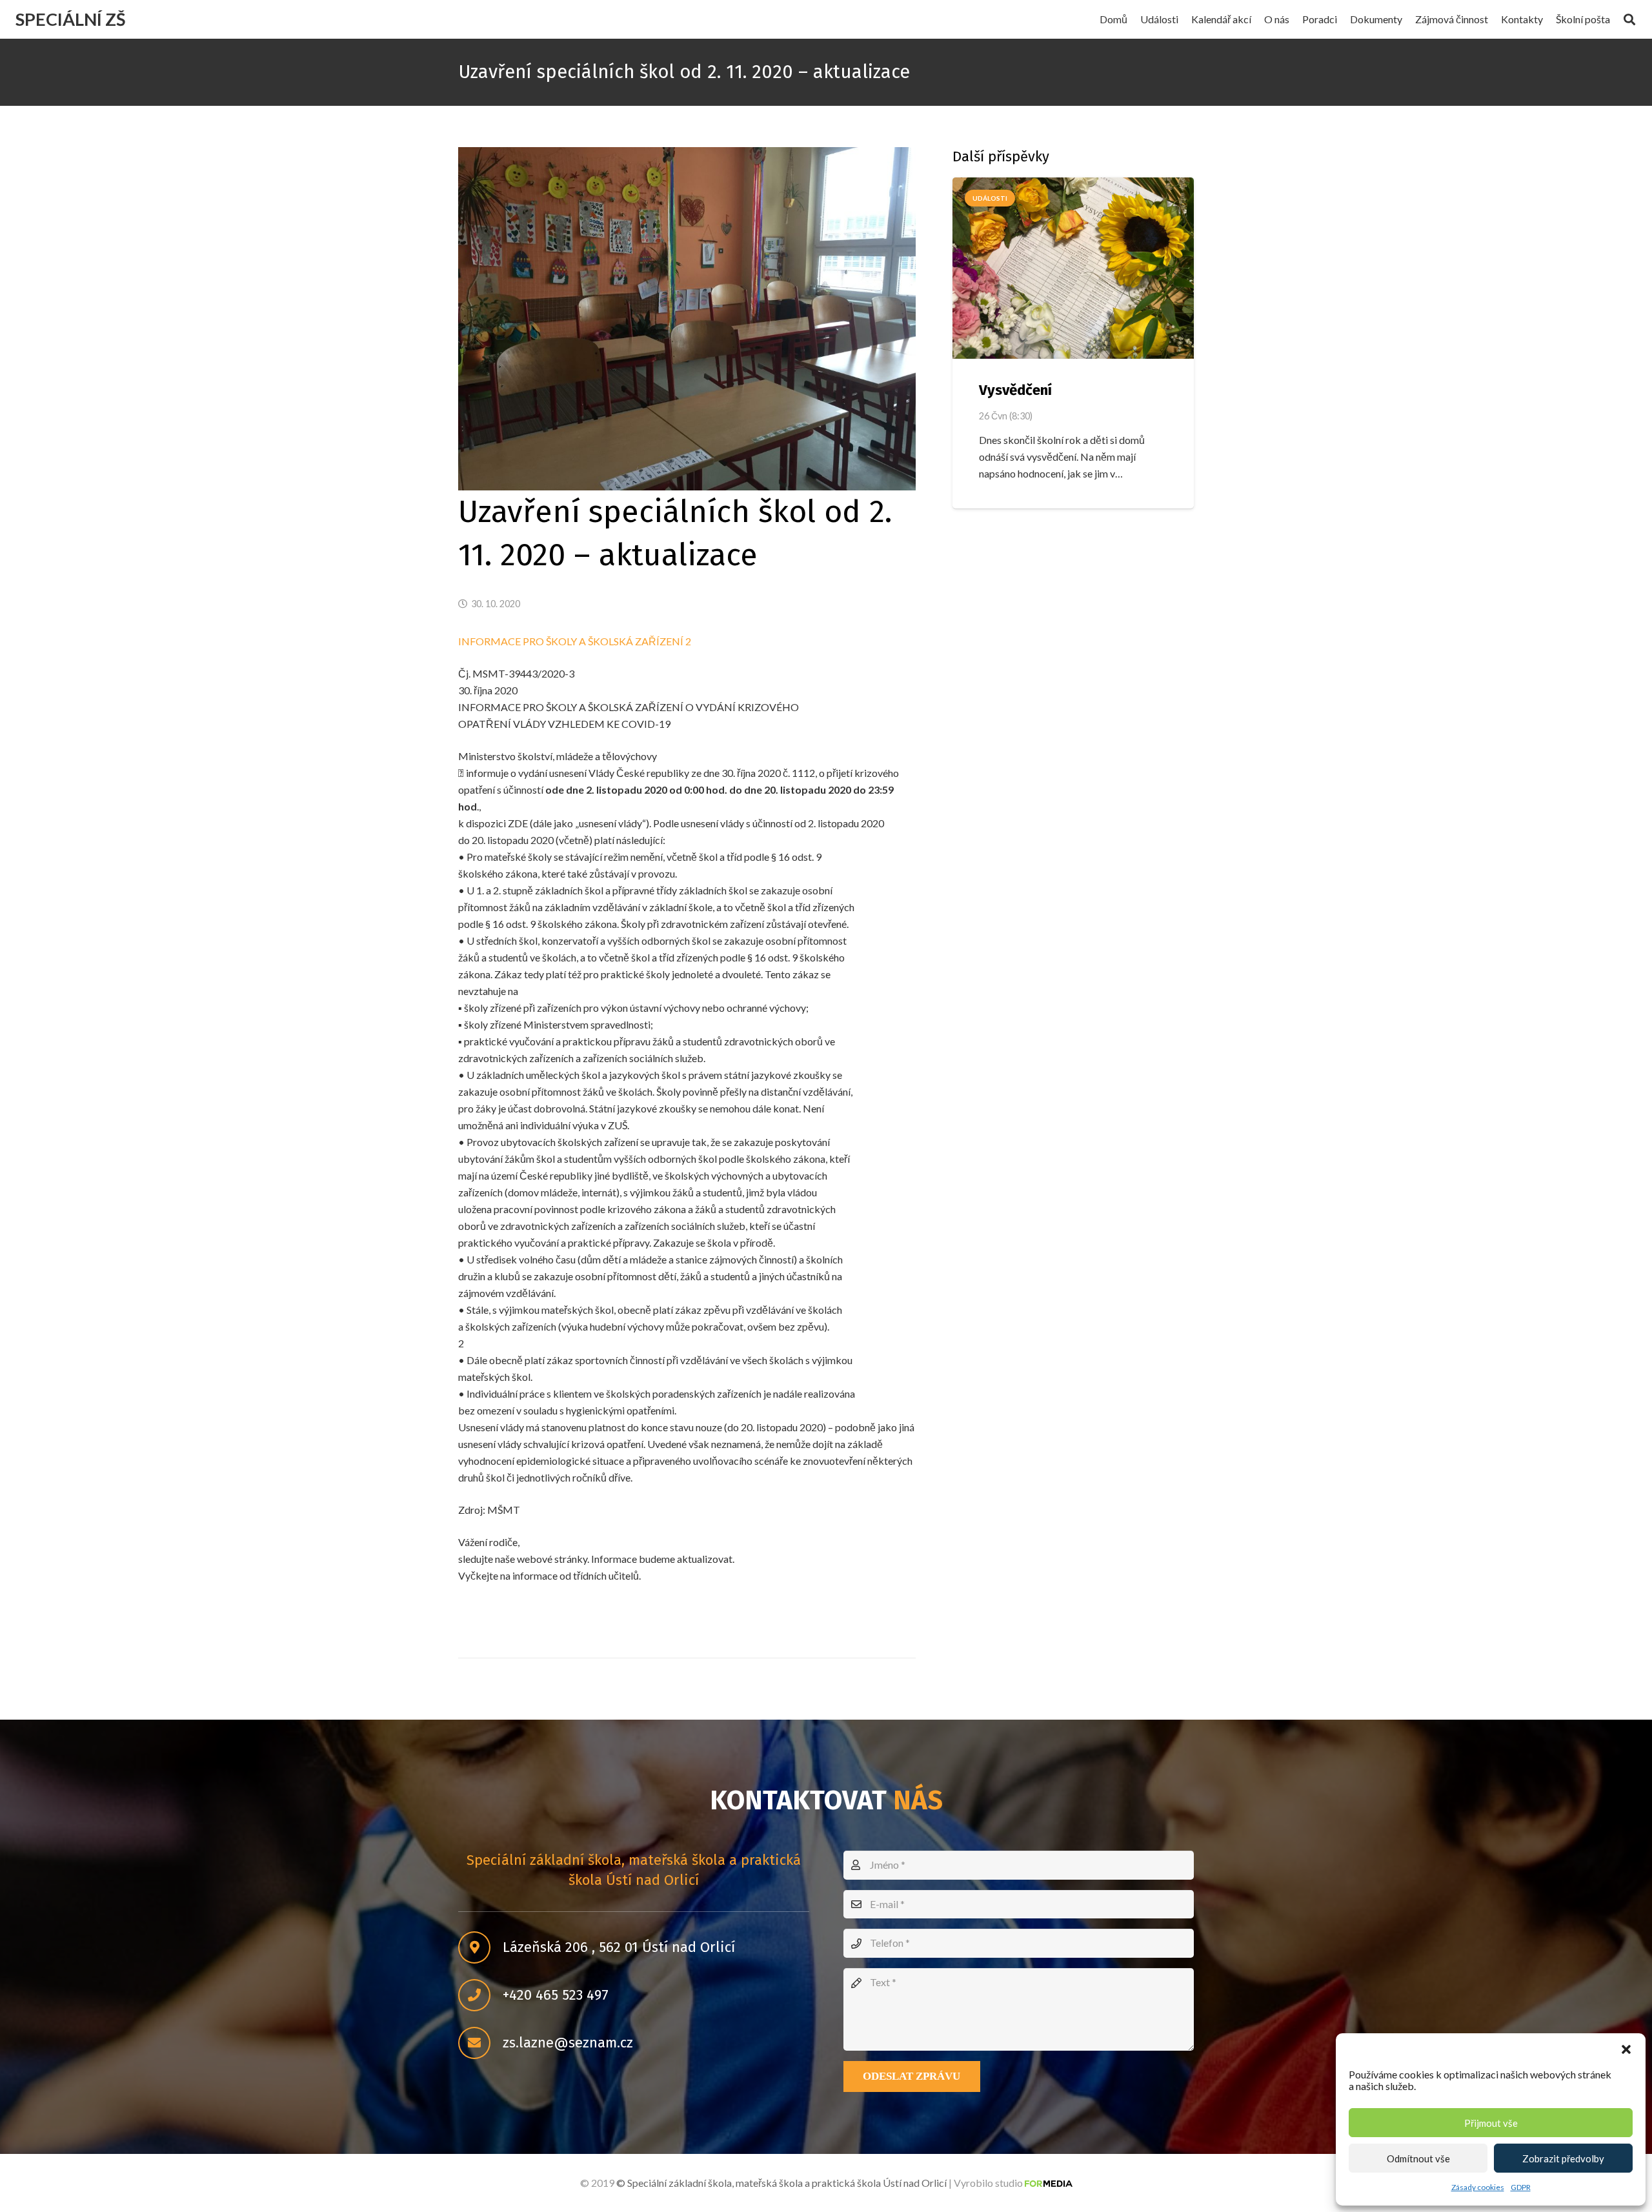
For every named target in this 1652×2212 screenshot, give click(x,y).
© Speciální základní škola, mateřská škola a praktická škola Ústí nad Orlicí (781, 2183)
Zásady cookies (1478, 2187)
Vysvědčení (1015, 390)
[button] (1626, 2049)
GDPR (1521, 2187)
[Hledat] (1629, 20)
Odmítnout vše (1418, 2158)
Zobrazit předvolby (1563, 2158)
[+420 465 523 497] (480, 1996)
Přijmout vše (1491, 2123)
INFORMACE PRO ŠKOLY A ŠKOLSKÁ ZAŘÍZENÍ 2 (575, 641)
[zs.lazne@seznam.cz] (480, 2044)
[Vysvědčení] (1073, 268)
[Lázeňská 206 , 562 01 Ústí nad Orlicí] (480, 1948)
